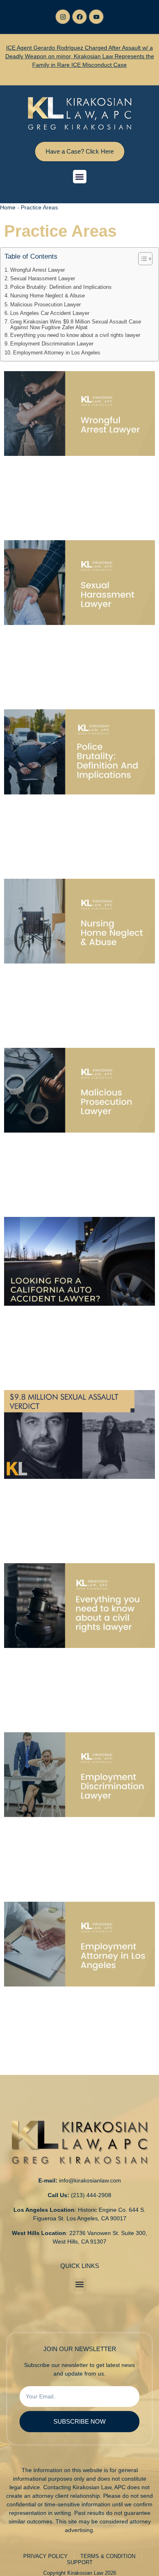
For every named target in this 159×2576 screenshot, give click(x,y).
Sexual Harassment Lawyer (43, 279)
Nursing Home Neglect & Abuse (47, 296)
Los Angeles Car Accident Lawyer (50, 313)
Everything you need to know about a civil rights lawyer (75, 335)
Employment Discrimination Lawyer (52, 344)
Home (8, 207)
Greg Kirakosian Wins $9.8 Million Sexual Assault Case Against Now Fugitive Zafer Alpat (76, 325)
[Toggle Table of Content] (141, 259)
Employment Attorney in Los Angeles (57, 353)
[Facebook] (79, 17)
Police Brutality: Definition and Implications (61, 287)
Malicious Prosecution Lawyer (45, 305)
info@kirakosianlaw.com (90, 2180)
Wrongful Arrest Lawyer (38, 270)
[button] (80, 177)
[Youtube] (96, 17)
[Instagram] (63, 17)
